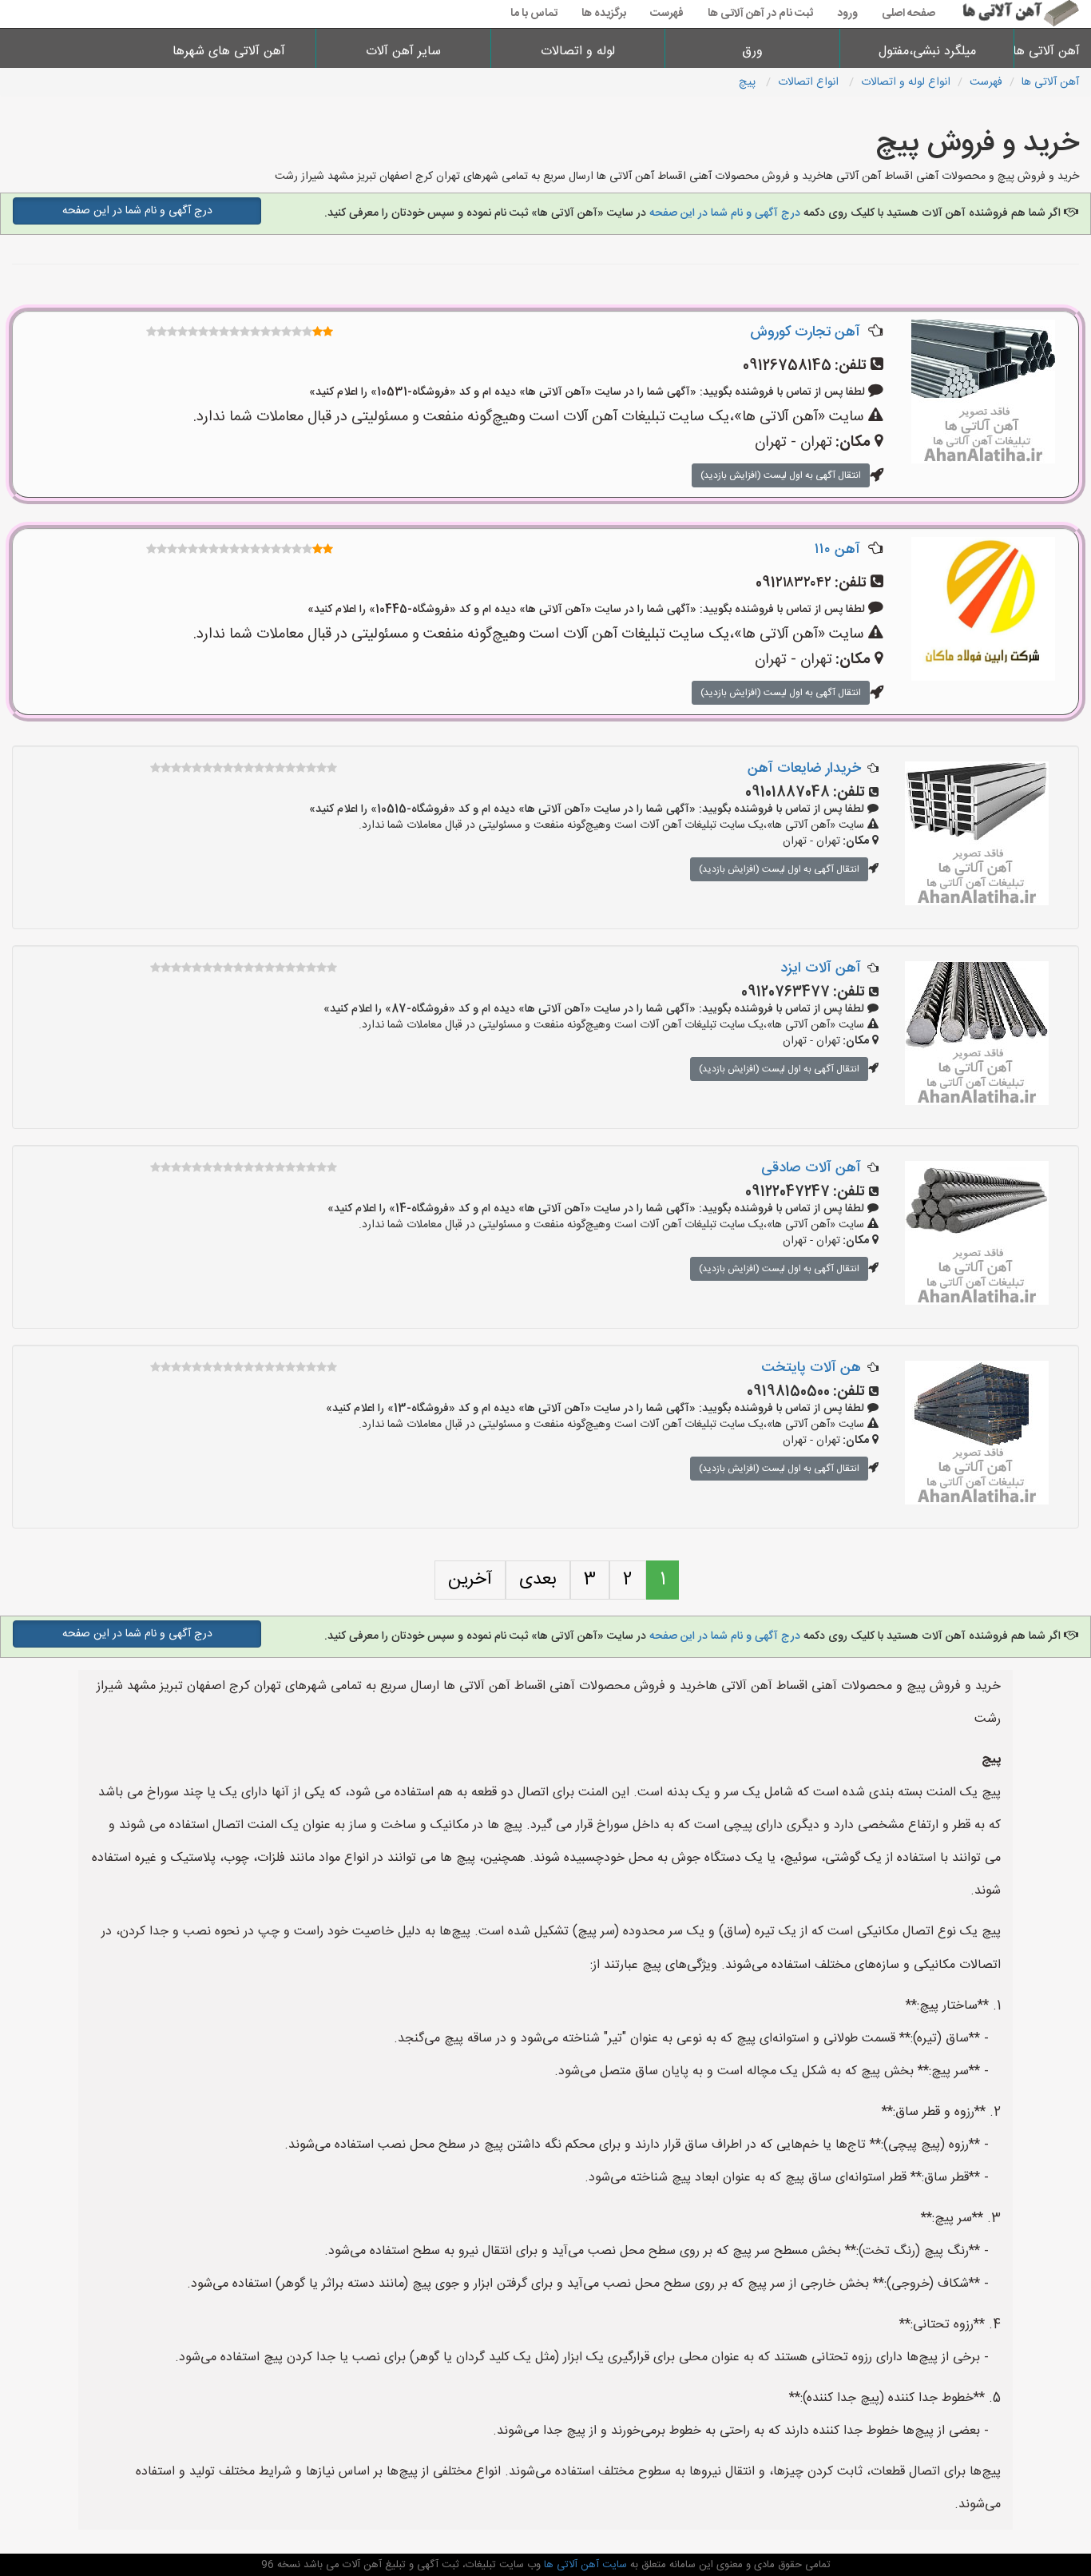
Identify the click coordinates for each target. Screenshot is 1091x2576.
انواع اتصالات (810, 82)
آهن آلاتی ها (1053, 52)
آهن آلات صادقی (811, 1168)
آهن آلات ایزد (821, 968)
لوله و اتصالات (578, 52)
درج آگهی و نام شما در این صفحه (725, 213)
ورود (847, 14)
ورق (752, 52)
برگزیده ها (604, 14)
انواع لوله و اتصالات (906, 82)
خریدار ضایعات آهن (804, 769)
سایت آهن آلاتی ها (584, 2565)
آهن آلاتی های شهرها (229, 52)
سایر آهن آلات (403, 52)
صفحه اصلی (909, 14)
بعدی (538, 1580)
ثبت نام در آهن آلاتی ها (760, 14)
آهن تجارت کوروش (805, 332)
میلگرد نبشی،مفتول (927, 52)
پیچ (749, 82)
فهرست (667, 14)
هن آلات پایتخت (811, 1368)
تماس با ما (534, 14)
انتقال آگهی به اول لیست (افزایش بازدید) (781, 475)
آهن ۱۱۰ (837, 550)
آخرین (470, 1580)
